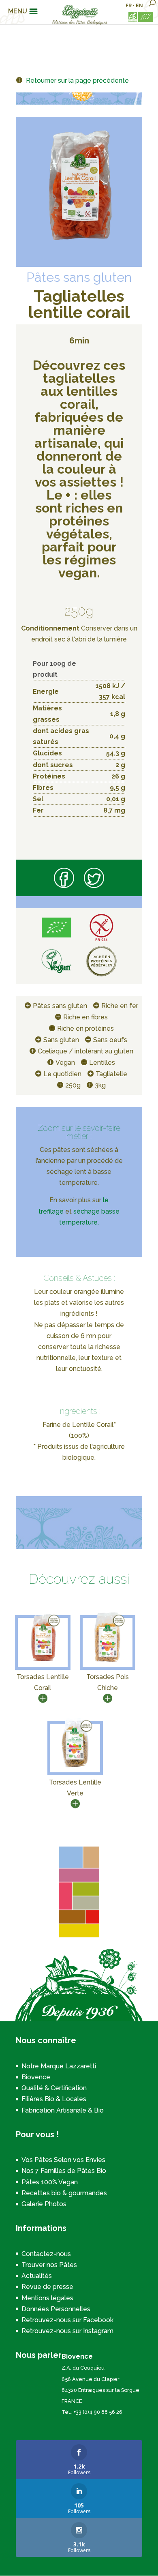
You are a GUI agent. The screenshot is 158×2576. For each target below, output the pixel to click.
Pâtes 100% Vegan (50, 2182)
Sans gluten (61, 1040)
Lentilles (102, 1063)
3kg (100, 1085)
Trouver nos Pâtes (49, 2265)
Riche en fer (120, 1006)
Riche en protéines (85, 1028)
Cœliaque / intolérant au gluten (85, 1051)
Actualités (37, 2276)
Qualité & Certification (54, 2088)
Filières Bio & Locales (54, 2099)
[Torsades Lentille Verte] (75, 1767)
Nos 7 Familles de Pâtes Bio (64, 2171)
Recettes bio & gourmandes (64, 2193)
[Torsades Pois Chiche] (107, 1661)
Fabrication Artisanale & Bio (63, 2110)
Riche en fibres (85, 1017)
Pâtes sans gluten (60, 1006)
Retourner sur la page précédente (77, 80)
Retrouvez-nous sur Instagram (67, 2331)
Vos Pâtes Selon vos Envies (63, 2160)
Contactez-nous (46, 2254)
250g (73, 1085)
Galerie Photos (44, 2204)
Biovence (36, 2077)
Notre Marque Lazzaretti (59, 2066)
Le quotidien (62, 1074)
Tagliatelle (111, 1074)
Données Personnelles (56, 2309)
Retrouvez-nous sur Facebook (67, 2320)
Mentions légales (47, 2298)
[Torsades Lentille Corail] (43, 1661)
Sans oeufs (110, 1040)
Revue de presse (47, 2287)
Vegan (65, 1063)
